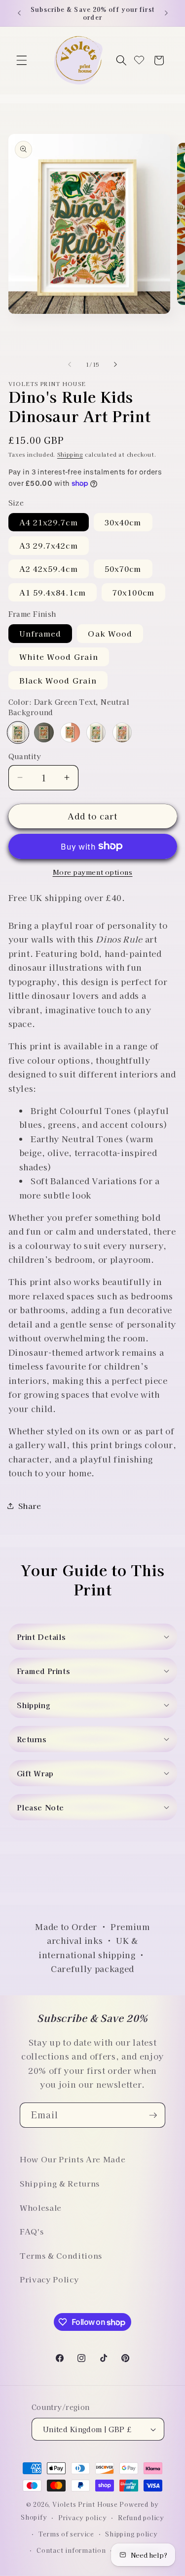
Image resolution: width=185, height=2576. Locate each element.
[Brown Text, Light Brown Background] (70, 732)
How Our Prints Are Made (73, 2159)
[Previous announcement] (19, 13)
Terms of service (66, 2534)
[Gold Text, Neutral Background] (96, 732)
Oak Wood (110, 633)
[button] (22, 60)
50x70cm (123, 568)
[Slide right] (115, 364)
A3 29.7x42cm (49, 545)
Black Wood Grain (58, 680)
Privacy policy (83, 2517)
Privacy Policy (49, 2279)
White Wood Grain (59, 656)
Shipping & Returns (60, 2183)
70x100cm (133, 592)
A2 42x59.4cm (49, 568)
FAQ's (32, 2231)
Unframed (40, 633)
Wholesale (41, 2207)
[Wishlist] (139, 61)
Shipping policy (131, 2534)
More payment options (93, 872)
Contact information (71, 2550)
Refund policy (141, 2517)
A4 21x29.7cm (49, 522)
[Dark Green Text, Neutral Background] (18, 732)
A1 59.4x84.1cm (53, 592)
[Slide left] (70, 364)
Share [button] (30, 1505)
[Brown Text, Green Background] (44, 732)
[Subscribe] (153, 2115)
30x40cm (123, 522)
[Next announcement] (166, 13)
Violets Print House (85, 2504)
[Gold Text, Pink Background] (122, 732)
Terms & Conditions (61, 2255)
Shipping (70, 454)
